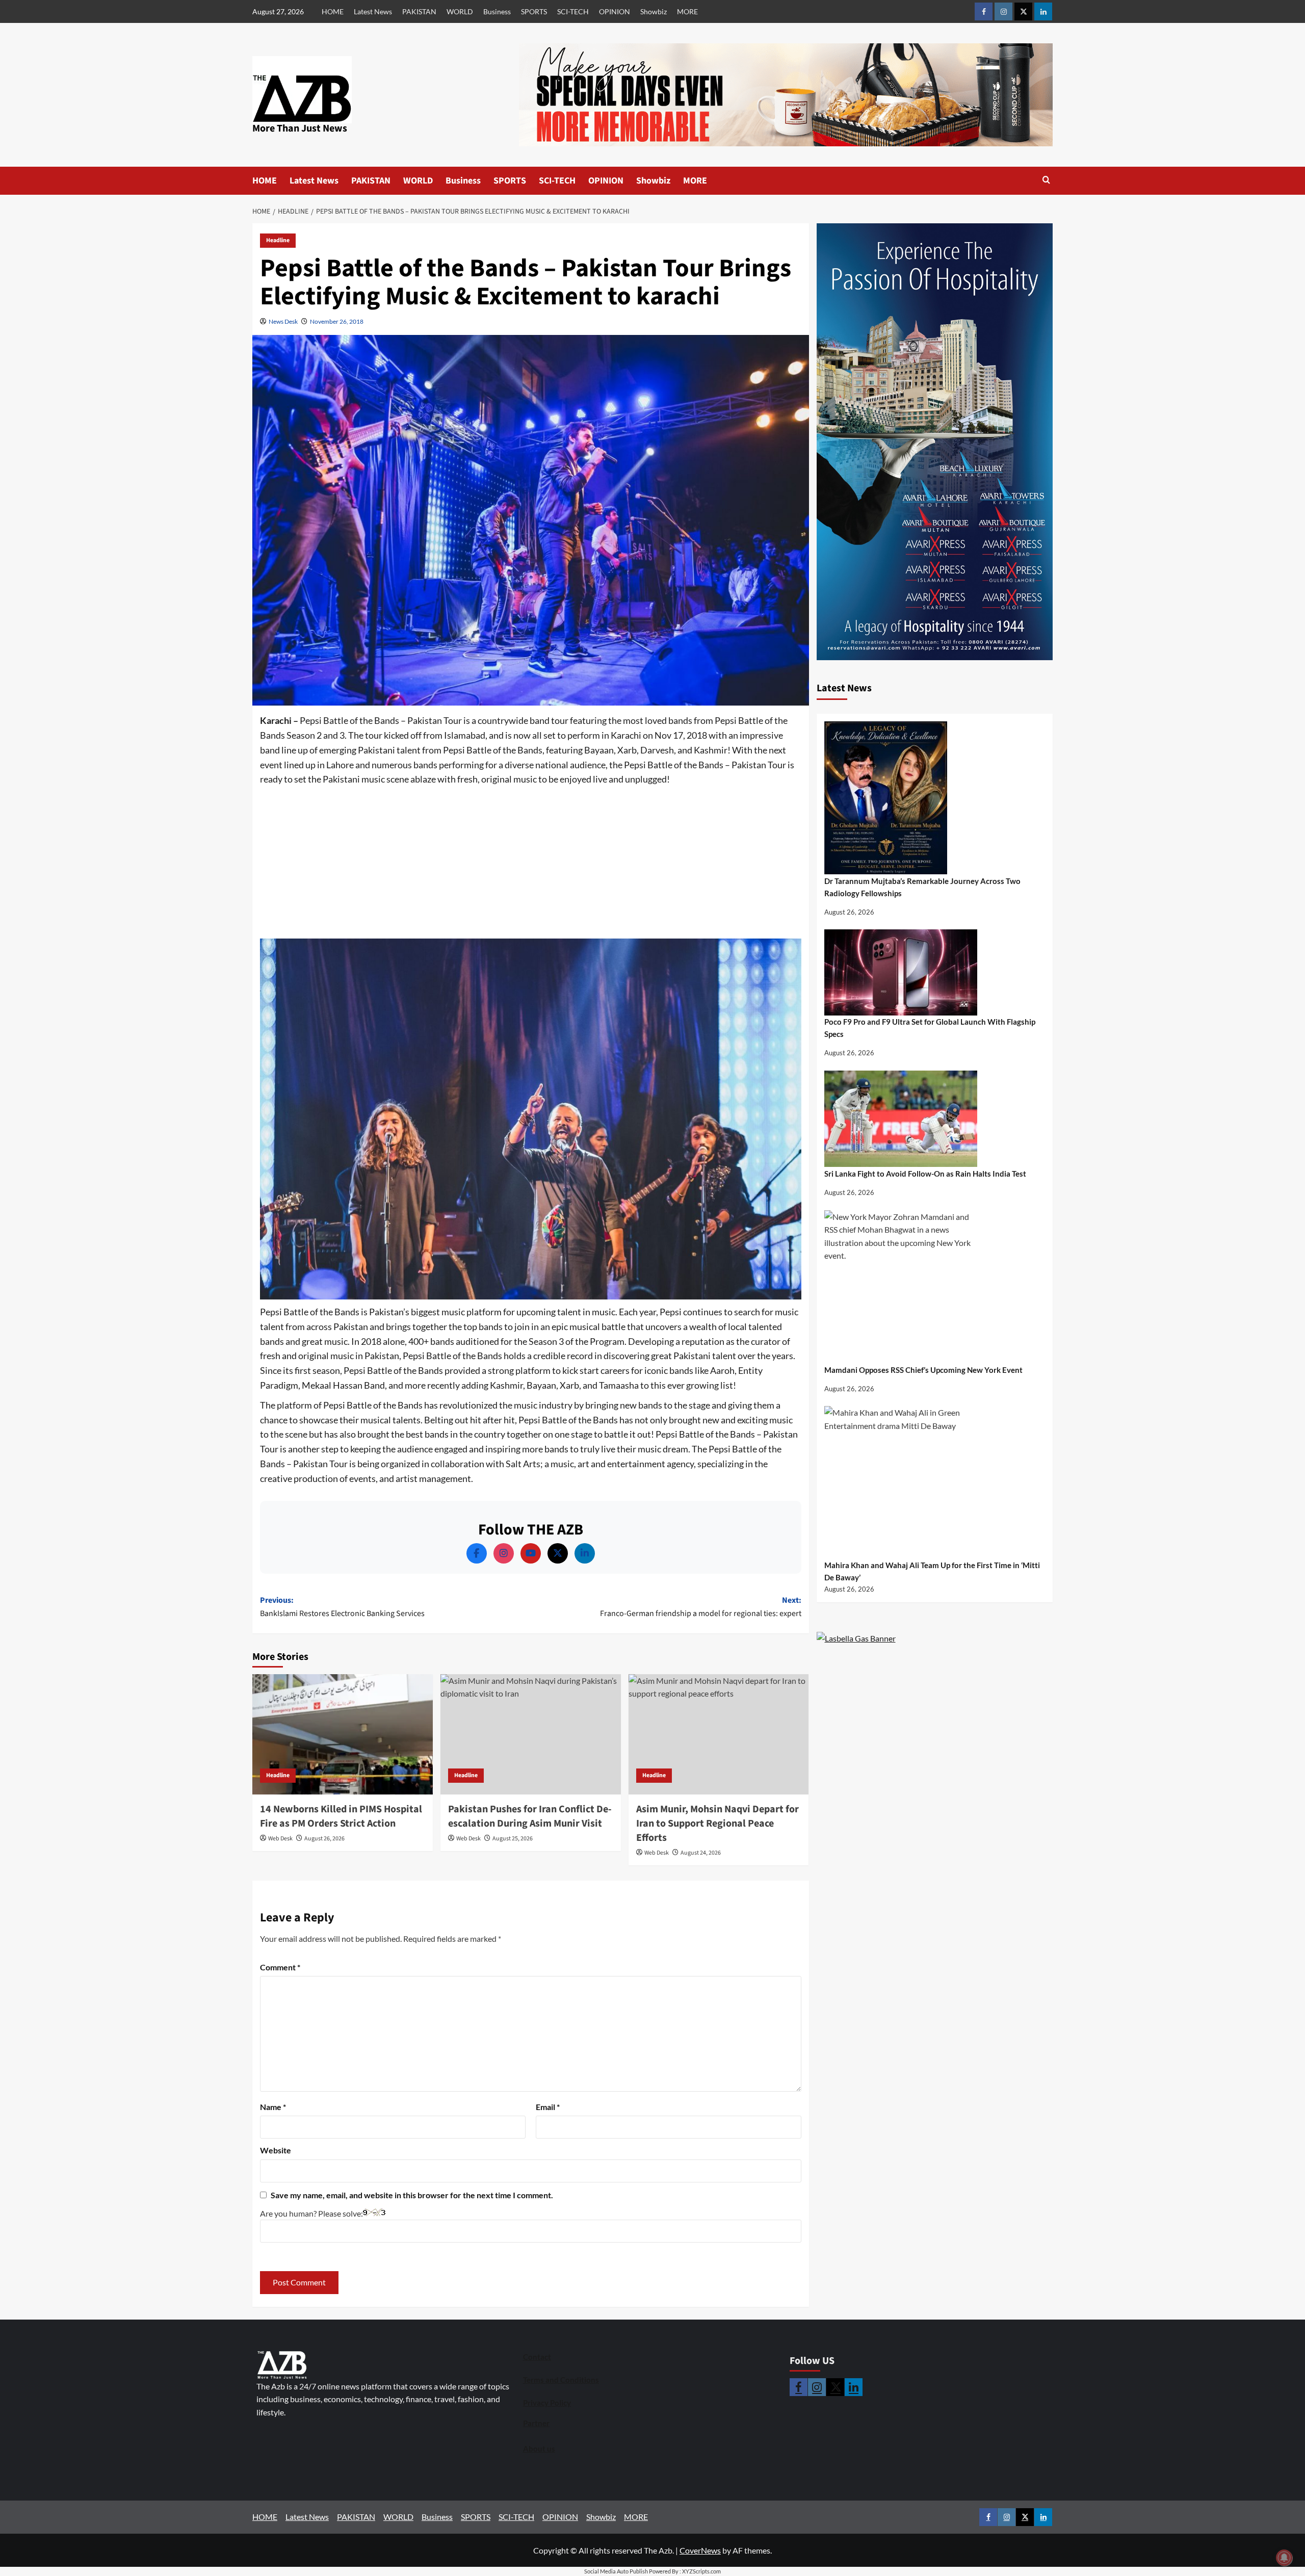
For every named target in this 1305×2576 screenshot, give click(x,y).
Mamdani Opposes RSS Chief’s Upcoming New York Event (923, 1370)
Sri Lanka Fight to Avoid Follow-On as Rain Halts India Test (925, 1174)
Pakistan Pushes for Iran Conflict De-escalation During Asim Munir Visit (530, 1816)
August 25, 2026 (513, 1839)
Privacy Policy (547, 2403)
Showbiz (654, 11)
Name (273, 2107)
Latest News (373, 11)
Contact (537, 2357)
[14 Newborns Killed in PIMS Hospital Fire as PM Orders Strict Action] (343, 1734)
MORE (687, 11)
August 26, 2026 (324, 1839)
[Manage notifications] (1284, 2558)
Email (548, 2107)
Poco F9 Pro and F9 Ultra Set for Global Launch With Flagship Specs (930, 1028)
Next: (701, 1607)
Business (497, 11)
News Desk (283, 321)
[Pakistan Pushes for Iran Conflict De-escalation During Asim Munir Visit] (531, 1734)
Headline (278, 240)
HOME (333, 11)
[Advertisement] (531, 863)
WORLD (460, 11)
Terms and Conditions (561, 2380)
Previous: (342, 1607)
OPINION (615, 11)
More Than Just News (300, 128)
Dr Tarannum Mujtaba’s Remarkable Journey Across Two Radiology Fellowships (922, 887)
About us (539, 2449)
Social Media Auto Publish (616, 2571)
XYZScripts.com (701, 2571)
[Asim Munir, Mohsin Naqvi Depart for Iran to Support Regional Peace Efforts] (719, 1734)
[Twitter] (558, 1553)
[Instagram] (504, 1553)
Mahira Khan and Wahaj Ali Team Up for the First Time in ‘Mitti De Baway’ (932, 1571)
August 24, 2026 (701, 1853)
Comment (280, 1967)
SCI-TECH (573, 11)
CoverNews (700, 2550)
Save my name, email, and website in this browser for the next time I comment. (412, 2195)
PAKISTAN (419, 11)
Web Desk (280, 1839)
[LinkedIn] (585, 1553)
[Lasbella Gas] (856, 1638)
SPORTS (534, 11)
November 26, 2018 (337, 321)
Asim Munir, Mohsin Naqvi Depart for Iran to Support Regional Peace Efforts (717, 1824)
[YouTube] (531, 1553)
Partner (536, 2423)
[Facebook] (477, 1553)
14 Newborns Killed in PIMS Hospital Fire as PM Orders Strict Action (341, 1816)
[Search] (1046, 181)
